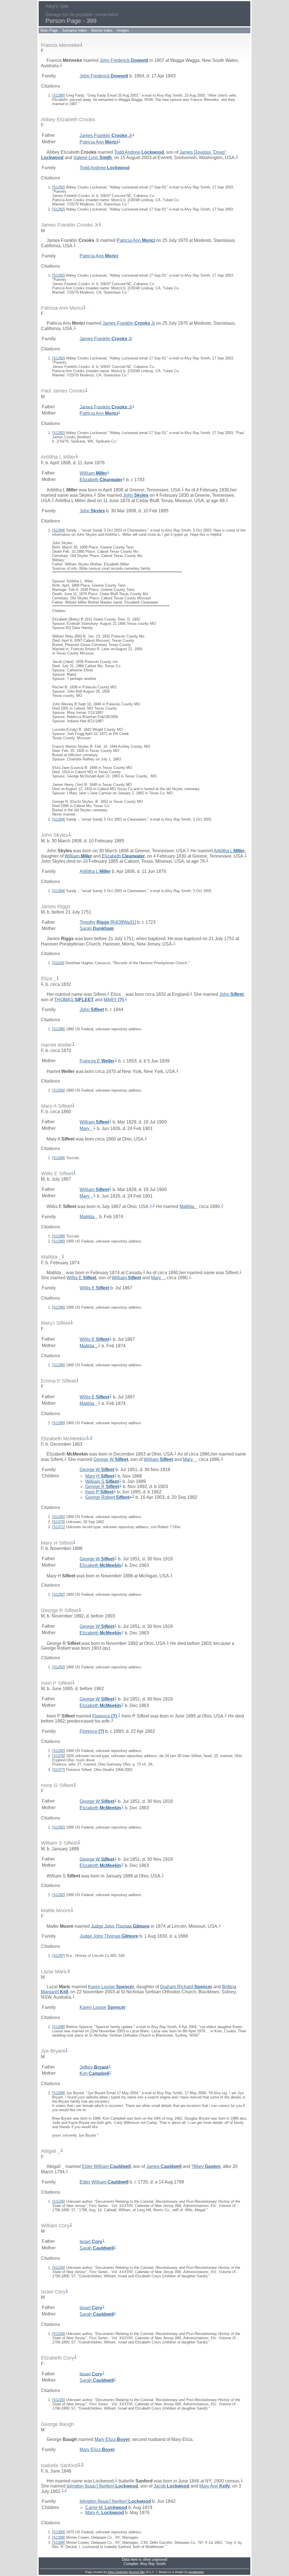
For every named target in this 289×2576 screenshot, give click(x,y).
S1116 (58, 963)
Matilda (189, 1206)
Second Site (137, 2572)
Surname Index (75, 30)
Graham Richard (186, 1987)
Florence (105, 1716)
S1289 (59, 1158)
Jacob (171, 2486)
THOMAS (74, 999)
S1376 (59, 1756)
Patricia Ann (99, 142)
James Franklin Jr (106, 135)
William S (102, 1481)
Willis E (81, 1278)
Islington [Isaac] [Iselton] (102, 2486)
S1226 (59, 2201)
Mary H (100, 1476)
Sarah (97, 928)
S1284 (59, 530)
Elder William (106, 2166)
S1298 (59, 2027)
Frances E (97, 1061)
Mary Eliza (112, 2439)
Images (123, 30)
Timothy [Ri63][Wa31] (108, 922)
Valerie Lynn (93, 158)
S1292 (59, 1517)
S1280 (59, 95)
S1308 (59, 2537)
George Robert (107, 1497)
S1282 (59, 187)
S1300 (59, 2532)
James (164, 2166)
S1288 (59, 1029)
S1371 (59, 1527)
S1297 (59, 1956)
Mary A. (105, 2513)
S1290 (59, 1241)
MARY (114, 999)
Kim (94, 2073)
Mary (86, 1128)
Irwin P (99, 1492)
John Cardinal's (118, 2572)
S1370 (59, 1522)
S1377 (59, 1770)
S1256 (59, 1090)
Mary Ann (215, 2486)
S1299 (59, 2093)
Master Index (102, 30)
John (136, 495)
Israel (91, 2242)
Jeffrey (94, 2067)
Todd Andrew (139, 152)
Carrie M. (106, 2507)
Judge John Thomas (120, 1926)
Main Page (49, 30)
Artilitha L (229, 851)
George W (111, 1459)
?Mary (206, 2166)
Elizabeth (101, 479)
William (93, 473)
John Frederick (124, 60)
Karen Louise (111, 1987)
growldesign (196, 2572)
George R (102, 1487)
